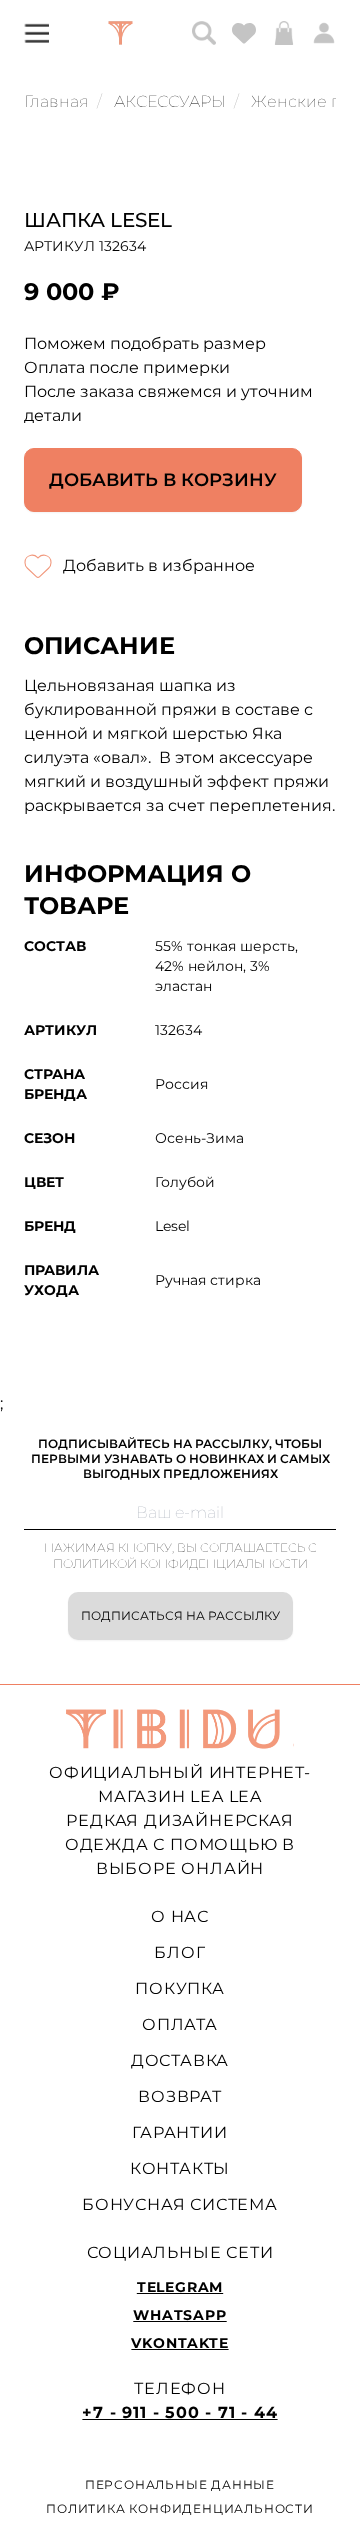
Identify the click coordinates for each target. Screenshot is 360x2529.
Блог (179, 1952)
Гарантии (179, 2132)
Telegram (180, 2287)
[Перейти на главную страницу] (120, 33)
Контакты (180, 2168)
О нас (180, 1916)
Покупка (180, 1988)
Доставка (180, 2060)
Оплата (180, 2024)
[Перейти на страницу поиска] (204, 33)
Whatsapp (179, 2315)
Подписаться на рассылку (180, 1615)
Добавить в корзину (163, 480)
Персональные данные (180, 2484)
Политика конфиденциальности (180, 2508)
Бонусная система (180, 2204)
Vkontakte (179, 2343)
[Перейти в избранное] (244, 33)
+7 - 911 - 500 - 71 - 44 (179, 2412)
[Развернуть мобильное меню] (36, 32)
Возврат (180, 2096)
